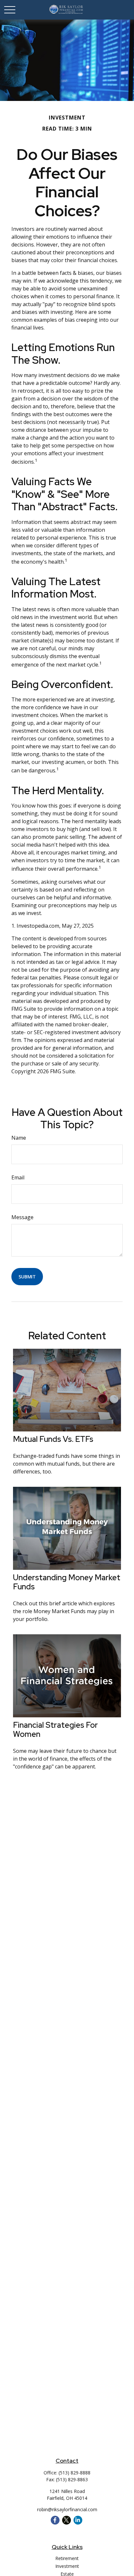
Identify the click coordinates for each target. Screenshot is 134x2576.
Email (18, 1177)
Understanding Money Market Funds (67, 1582)
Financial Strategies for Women (55, 1730)
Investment (67, 2566)
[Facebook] (55, 2520)
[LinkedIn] (78, 2520)
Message (22, 1217)
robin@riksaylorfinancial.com (67, 2509)
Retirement (67, 2558)
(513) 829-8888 (74, 2473)
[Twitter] (67, 2520)
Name (19, 1138)
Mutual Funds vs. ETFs (53, 1439)
